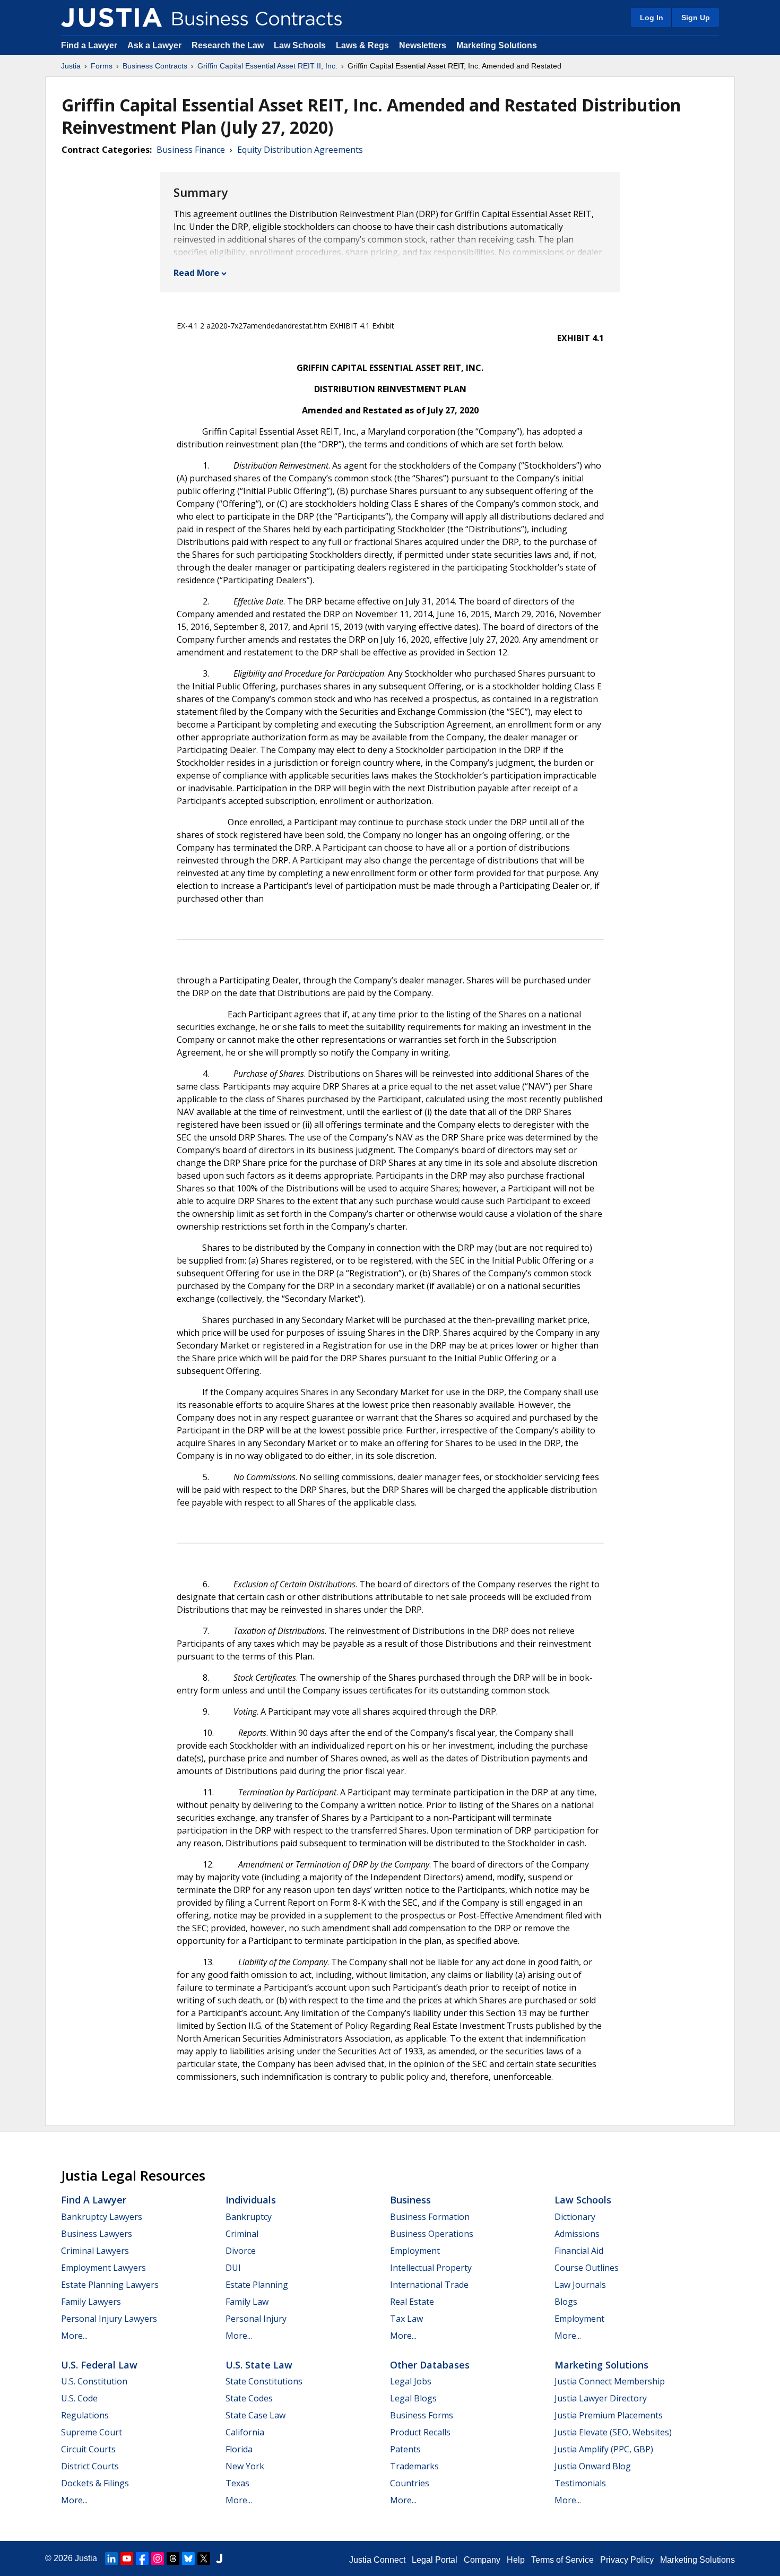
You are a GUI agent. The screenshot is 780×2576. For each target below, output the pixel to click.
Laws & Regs (362, 45)
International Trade (429, 2285)
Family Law (247, 2302)
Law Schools (300, 45)
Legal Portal (435, 2560)
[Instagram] (158, 2558)
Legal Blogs (413, 2398)
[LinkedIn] (111, 2558)
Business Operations (432, 2234)
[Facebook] (142, 2558)
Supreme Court (92, 2432)
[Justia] (111, 18)
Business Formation (430, 2217)
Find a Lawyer (89, 45)
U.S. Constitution (94, 2381)
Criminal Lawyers (95, 2251)
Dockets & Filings (95, 2483)
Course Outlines (587, 2268)
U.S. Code (79, 2398)
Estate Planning (257, 2285)
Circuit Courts (88, 2449)
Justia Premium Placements (609, 2415)
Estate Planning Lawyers (110, 2285)
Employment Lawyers (103, 2268)
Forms (102, 66)
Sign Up (696, 18)
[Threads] (173, 2558)
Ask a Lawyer (155, 45)
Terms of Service (562, 2560)
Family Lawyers (91, 2302)
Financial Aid (579, 2251)
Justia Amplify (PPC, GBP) (604, 2449)
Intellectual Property (431, 2268)
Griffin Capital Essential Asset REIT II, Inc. (267, 66)
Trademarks (414, 2466)
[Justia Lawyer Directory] (219, 2558)
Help (516, 2560)
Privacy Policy (627, 2560)
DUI (233, 2268)
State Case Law (255, 2415)
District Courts (90, 2466)
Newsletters (423, 45)
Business (410, 2200)
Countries (410, 2483)
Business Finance (191, 150)
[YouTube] (127, 2558)
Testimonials (580, 2483)
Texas (237, 2483)
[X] (204, 2558)
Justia (71, 66)
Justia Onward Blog (593, 2466)
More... (74, 2336)
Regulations (85, 2415)
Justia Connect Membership (610, 2381)
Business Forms (422, 2415)
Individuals (251, 2200)
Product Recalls (420, 2432)
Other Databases (430, 2365)
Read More (196, 273)
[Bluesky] (188, 2558)
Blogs (566, 2302)
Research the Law (228, 45)
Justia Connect (377, 2560)
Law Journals (580, 2285)
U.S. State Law (259, 2365)
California (245, 2432)
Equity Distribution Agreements (300, 150)
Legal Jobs (411, 2381)
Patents (405, 2449)
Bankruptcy (249, 2217)
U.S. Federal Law (99, 2365)
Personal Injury (256, 2319)
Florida (239, 2449)
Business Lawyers (97, 2234)
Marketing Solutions (497, 45)
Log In (652, 18)
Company (482, 2560)
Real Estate (412, 2302)
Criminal (242, 2234)
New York (245, 2466)
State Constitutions (264, 2381)
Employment (415, 2251)
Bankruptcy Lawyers (102, 2217)
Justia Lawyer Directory (601, 2398)
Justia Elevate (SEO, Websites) (613, 2432)
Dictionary (575, 2217)
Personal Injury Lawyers (109, 2319)
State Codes (249, 2398)
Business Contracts (155, 66)
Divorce (241, 2251)
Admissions (577, 2234)
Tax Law (406, 2319)
